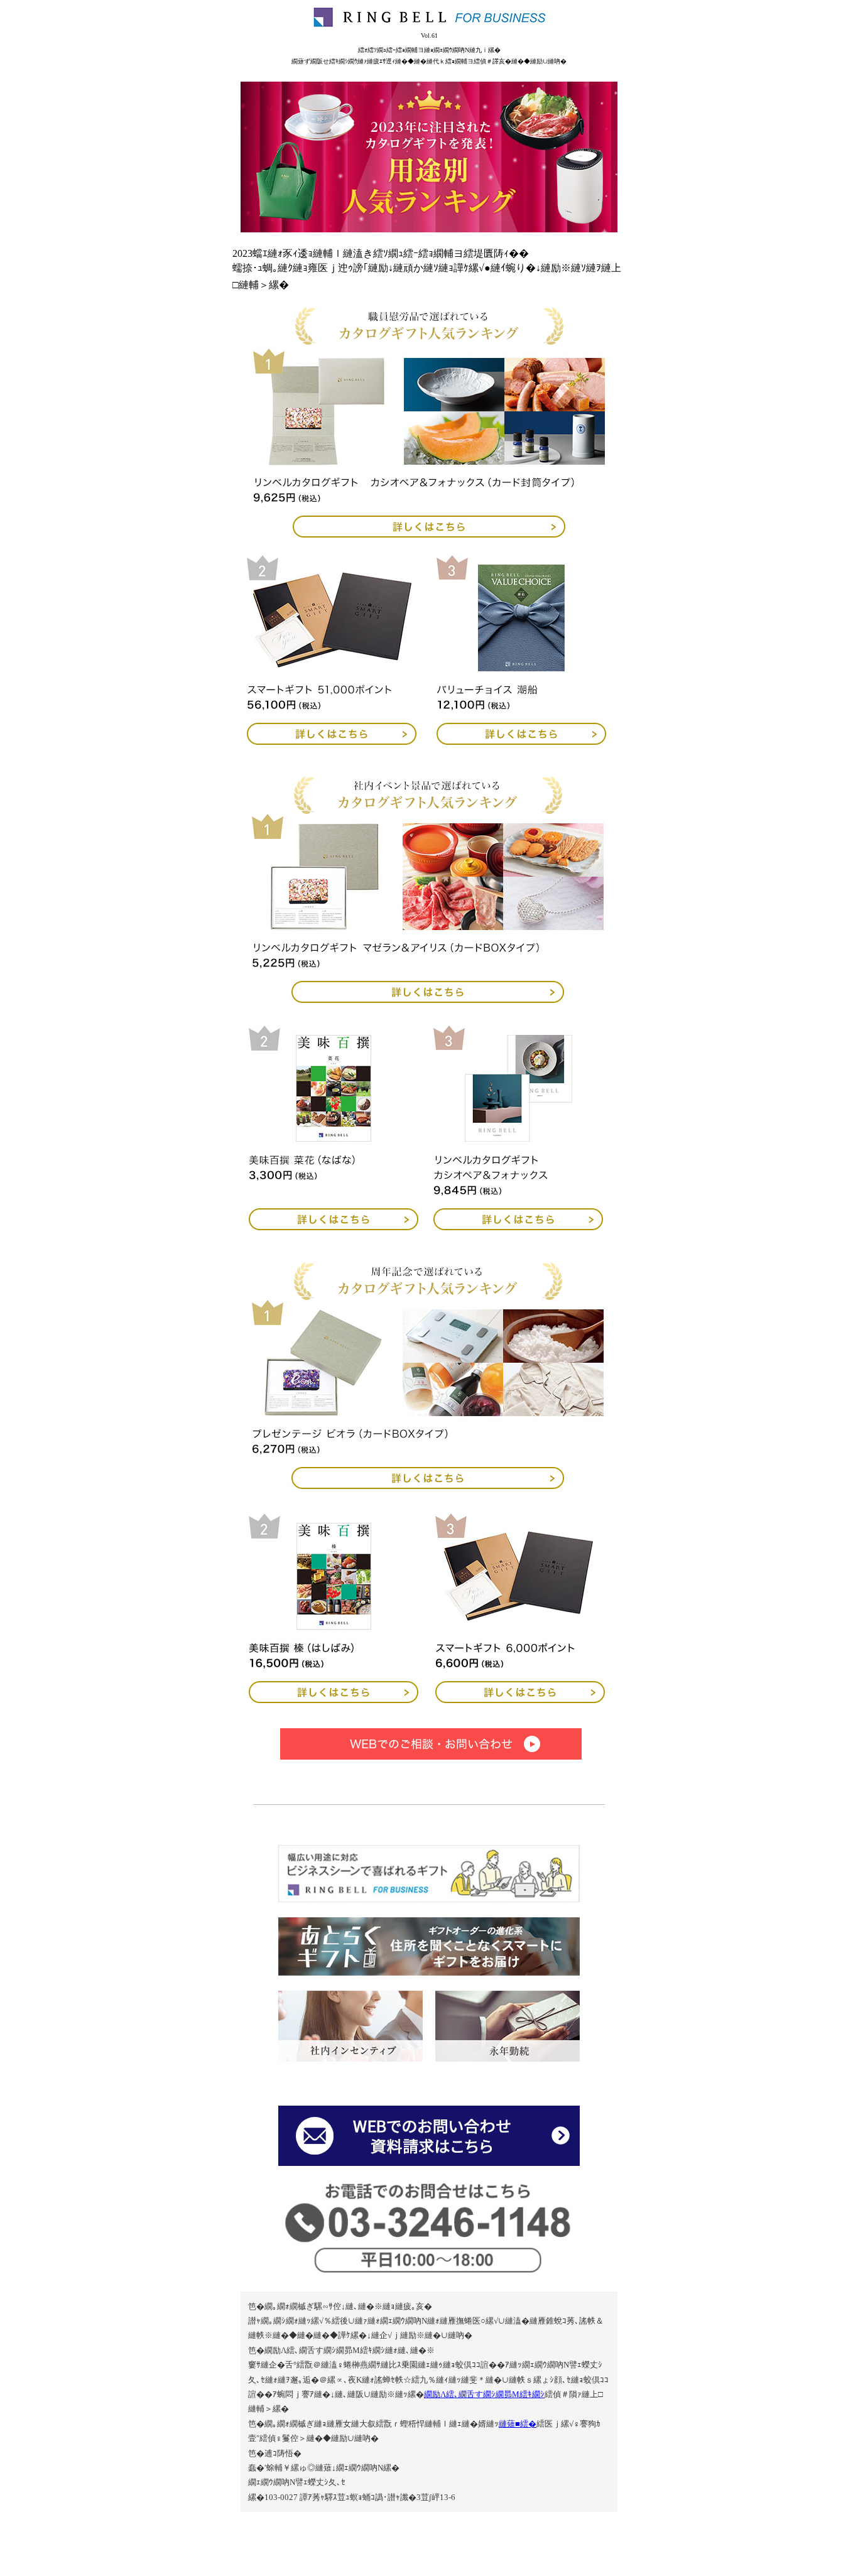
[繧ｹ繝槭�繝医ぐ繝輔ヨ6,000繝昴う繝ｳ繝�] (523, 1700)
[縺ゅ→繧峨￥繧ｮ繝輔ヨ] (429, 1972)
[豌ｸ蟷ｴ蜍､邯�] (508, 2026)
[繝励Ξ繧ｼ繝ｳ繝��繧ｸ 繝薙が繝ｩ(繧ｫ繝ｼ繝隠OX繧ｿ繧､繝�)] (428, 1394)
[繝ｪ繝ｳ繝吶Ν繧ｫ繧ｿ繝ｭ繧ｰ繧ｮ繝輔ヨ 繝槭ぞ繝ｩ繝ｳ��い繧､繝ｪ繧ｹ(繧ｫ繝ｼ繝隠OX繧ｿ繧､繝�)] (428, 908)
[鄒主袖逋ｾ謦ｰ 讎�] (330, 1700)
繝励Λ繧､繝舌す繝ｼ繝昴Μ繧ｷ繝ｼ (484, 2394)
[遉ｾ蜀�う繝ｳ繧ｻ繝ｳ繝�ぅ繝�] (350, 2026)
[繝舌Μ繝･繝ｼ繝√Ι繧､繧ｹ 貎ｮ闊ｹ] (524, 741)
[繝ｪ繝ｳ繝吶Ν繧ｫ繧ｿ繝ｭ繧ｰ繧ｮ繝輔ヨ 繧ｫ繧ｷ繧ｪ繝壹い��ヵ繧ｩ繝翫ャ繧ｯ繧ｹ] (521, 1227)
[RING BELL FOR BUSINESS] (429, 17)
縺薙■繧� (518, 2424)
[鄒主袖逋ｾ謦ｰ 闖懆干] (330, 1227)
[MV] (429, 157)
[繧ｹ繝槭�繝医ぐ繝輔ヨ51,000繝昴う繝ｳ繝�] (329, 741)
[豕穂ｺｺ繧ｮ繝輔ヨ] (429, 1899)
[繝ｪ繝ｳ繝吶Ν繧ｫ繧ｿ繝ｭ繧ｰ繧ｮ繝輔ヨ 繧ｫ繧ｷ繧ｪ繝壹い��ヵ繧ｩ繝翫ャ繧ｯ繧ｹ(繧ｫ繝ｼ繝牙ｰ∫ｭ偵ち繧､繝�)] (429, 443)
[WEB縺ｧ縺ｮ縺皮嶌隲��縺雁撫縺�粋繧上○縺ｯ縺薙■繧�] (429, 1744)
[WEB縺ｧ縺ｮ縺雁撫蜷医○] (429, 2162)
